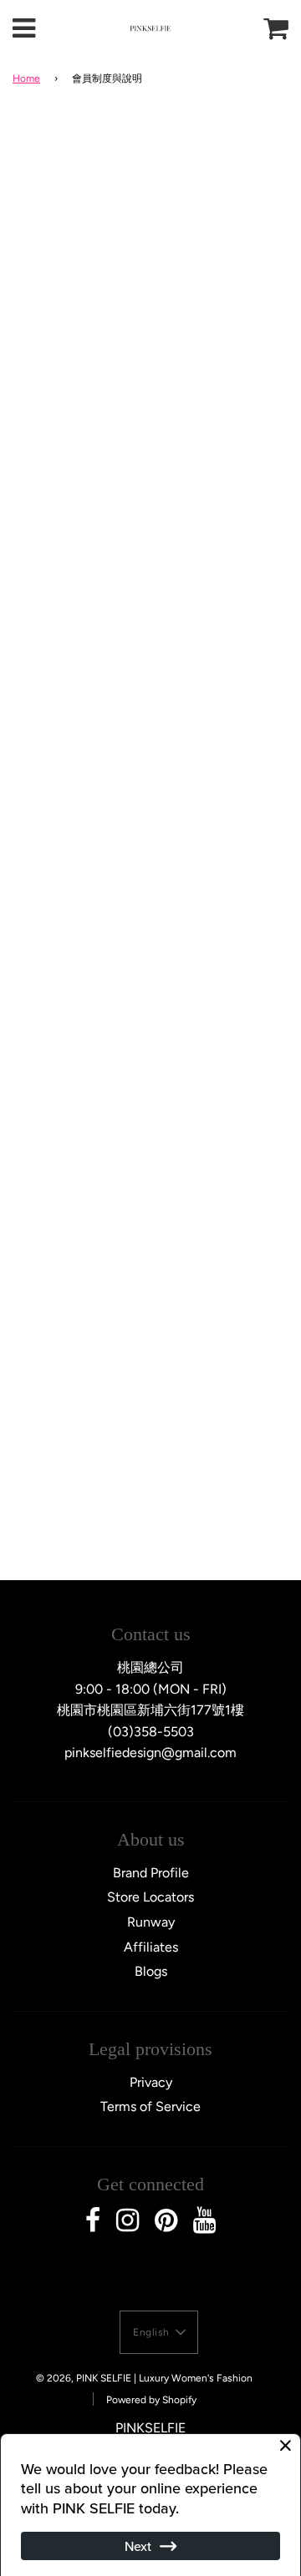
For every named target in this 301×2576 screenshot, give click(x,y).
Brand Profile (151, 1873)
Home (26, 78)
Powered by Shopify (151, 2400)
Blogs (151, 1971)
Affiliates (151, 1947)
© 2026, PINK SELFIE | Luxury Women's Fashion (144, 2378)
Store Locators (150, 1897)
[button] (159, 2332)
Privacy (151, 2082)
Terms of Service (150, 2106)
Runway (151, 1922)
